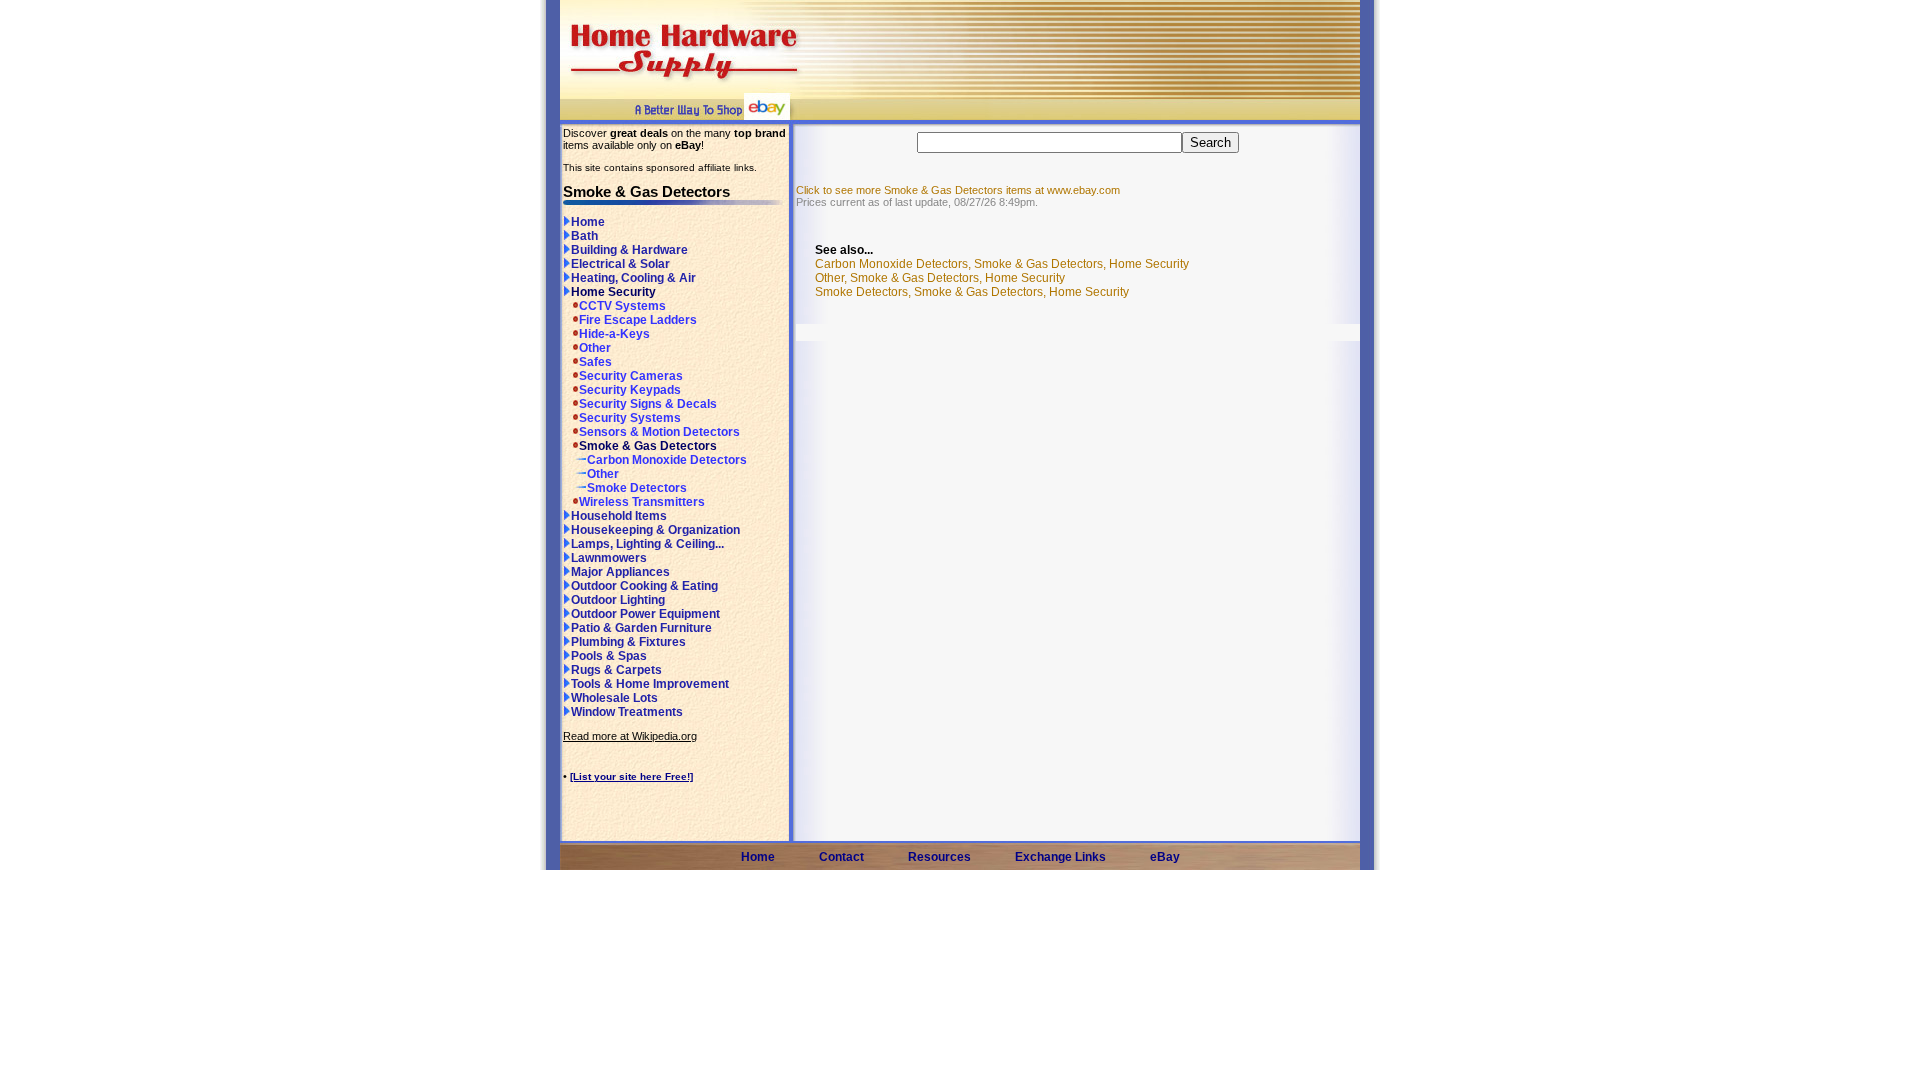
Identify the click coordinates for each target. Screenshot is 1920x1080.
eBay (1165, 857)
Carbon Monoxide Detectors (667, 460)
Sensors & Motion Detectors (659, 432)
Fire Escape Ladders (638, 320)
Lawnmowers (609, 558)
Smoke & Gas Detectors (648, 446)
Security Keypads (630, 390)
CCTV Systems (622, 306)
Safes (595, 362)
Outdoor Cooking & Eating (644, 586)
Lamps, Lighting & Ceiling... (647, 544)
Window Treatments (627, 712)
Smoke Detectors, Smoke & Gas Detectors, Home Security (972, 292)
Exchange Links (1060, 857)
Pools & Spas (609, 656)
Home (588, 222)
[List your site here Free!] (631, 776)
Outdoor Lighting (618, 600)
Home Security (613, 292)
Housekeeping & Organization (655, 530)
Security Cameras (631, 376)
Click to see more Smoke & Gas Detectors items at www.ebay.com (958, 190)
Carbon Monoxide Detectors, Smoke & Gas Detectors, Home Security (1002, 264)
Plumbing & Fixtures (628, 642)
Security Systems (630, 418)
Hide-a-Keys (614, 334)
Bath (584, 236)
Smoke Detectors (637, 488)
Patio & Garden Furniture (641, 628)
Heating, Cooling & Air (633, 278)
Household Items (619, 516)
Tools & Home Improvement (650, 684)
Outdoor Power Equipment (645, 614)
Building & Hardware (629, 250)
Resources (939, 857)
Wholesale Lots (614, 698)
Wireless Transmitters (642, 502)
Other (595, 348)
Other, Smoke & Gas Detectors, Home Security (940, 278)
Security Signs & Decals (648, 404)
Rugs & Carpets (616, 670)
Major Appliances (620, 572)
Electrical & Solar (620, 264)
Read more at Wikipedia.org (630, 736)
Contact (841, 857)
